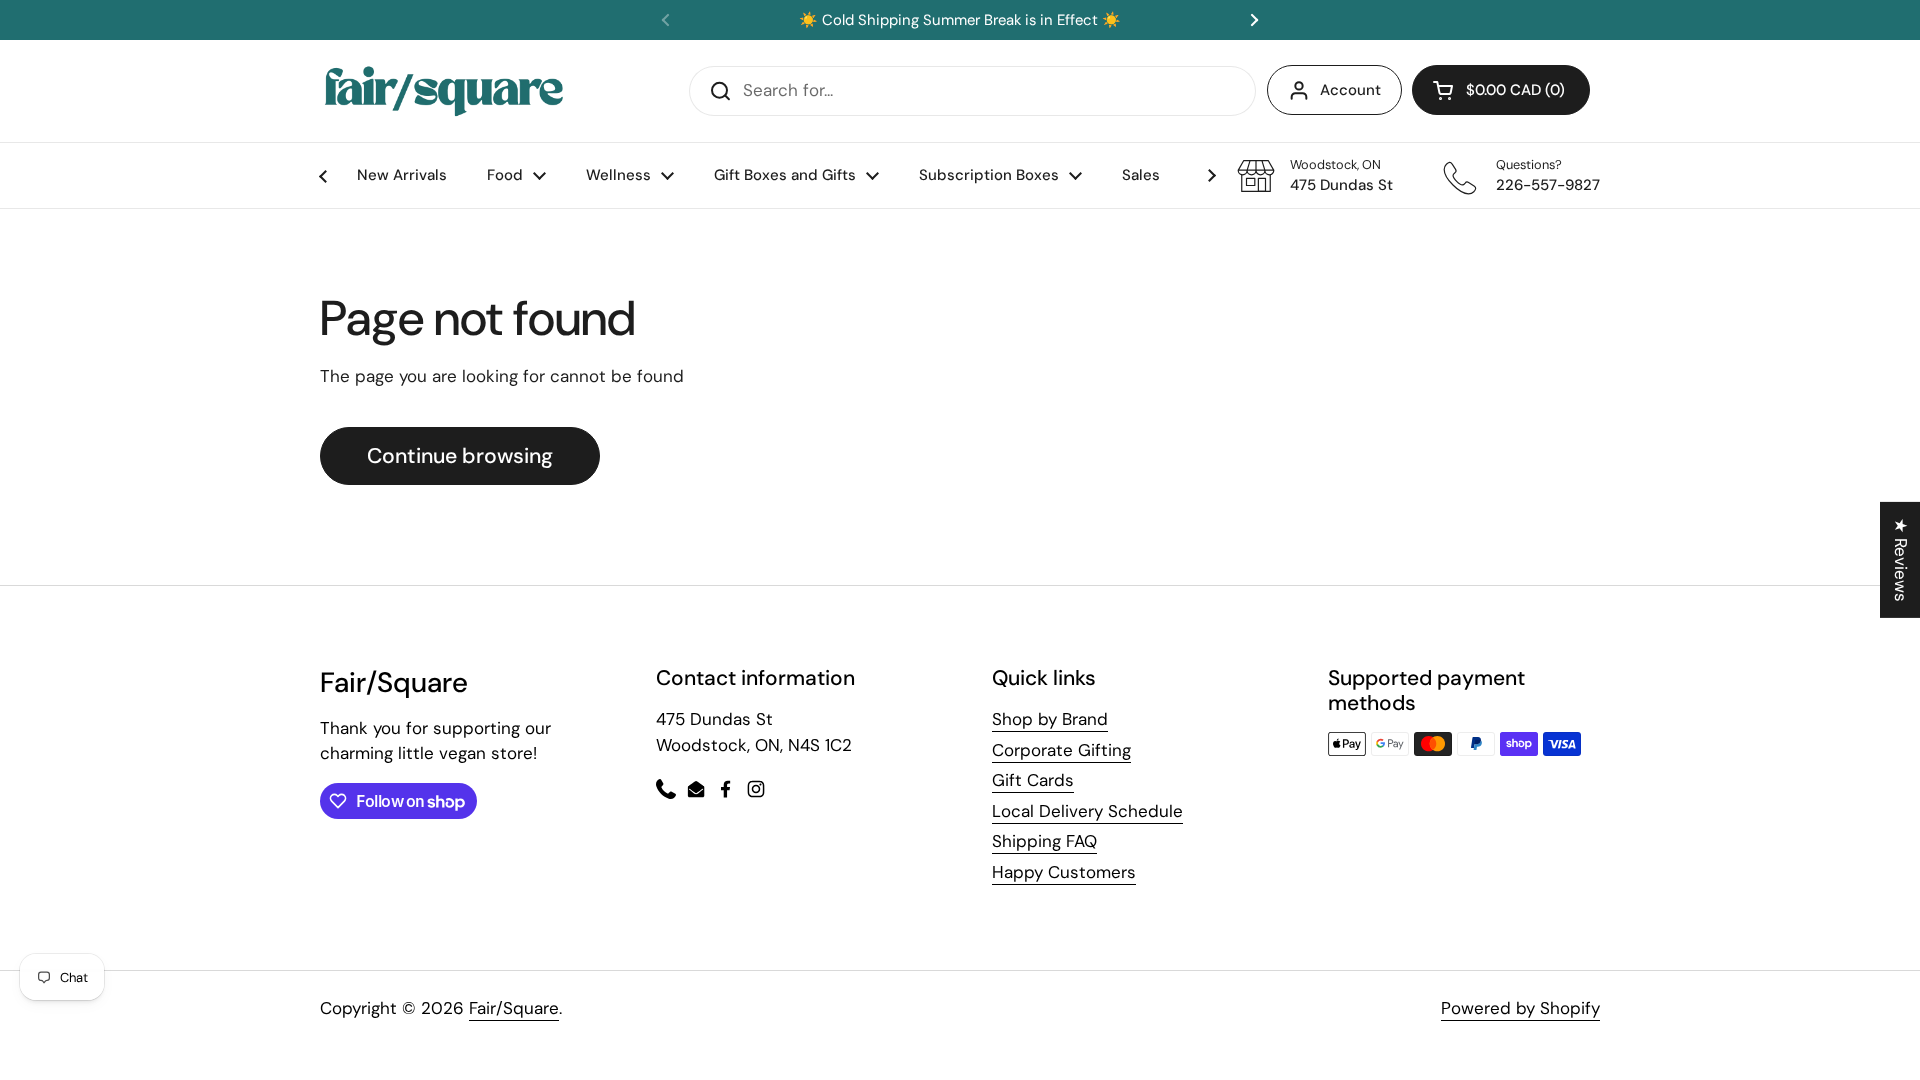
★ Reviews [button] (1901, 560)
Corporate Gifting (1061, 750)
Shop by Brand (1050, 719)
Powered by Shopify (1520, 1008)
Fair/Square (514, 1008)
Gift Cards (1033, 780)
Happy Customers (1064, 872)
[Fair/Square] (444, 91)
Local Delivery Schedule (1087, 811)
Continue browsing (460, 456)
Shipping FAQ (1044, 841)
